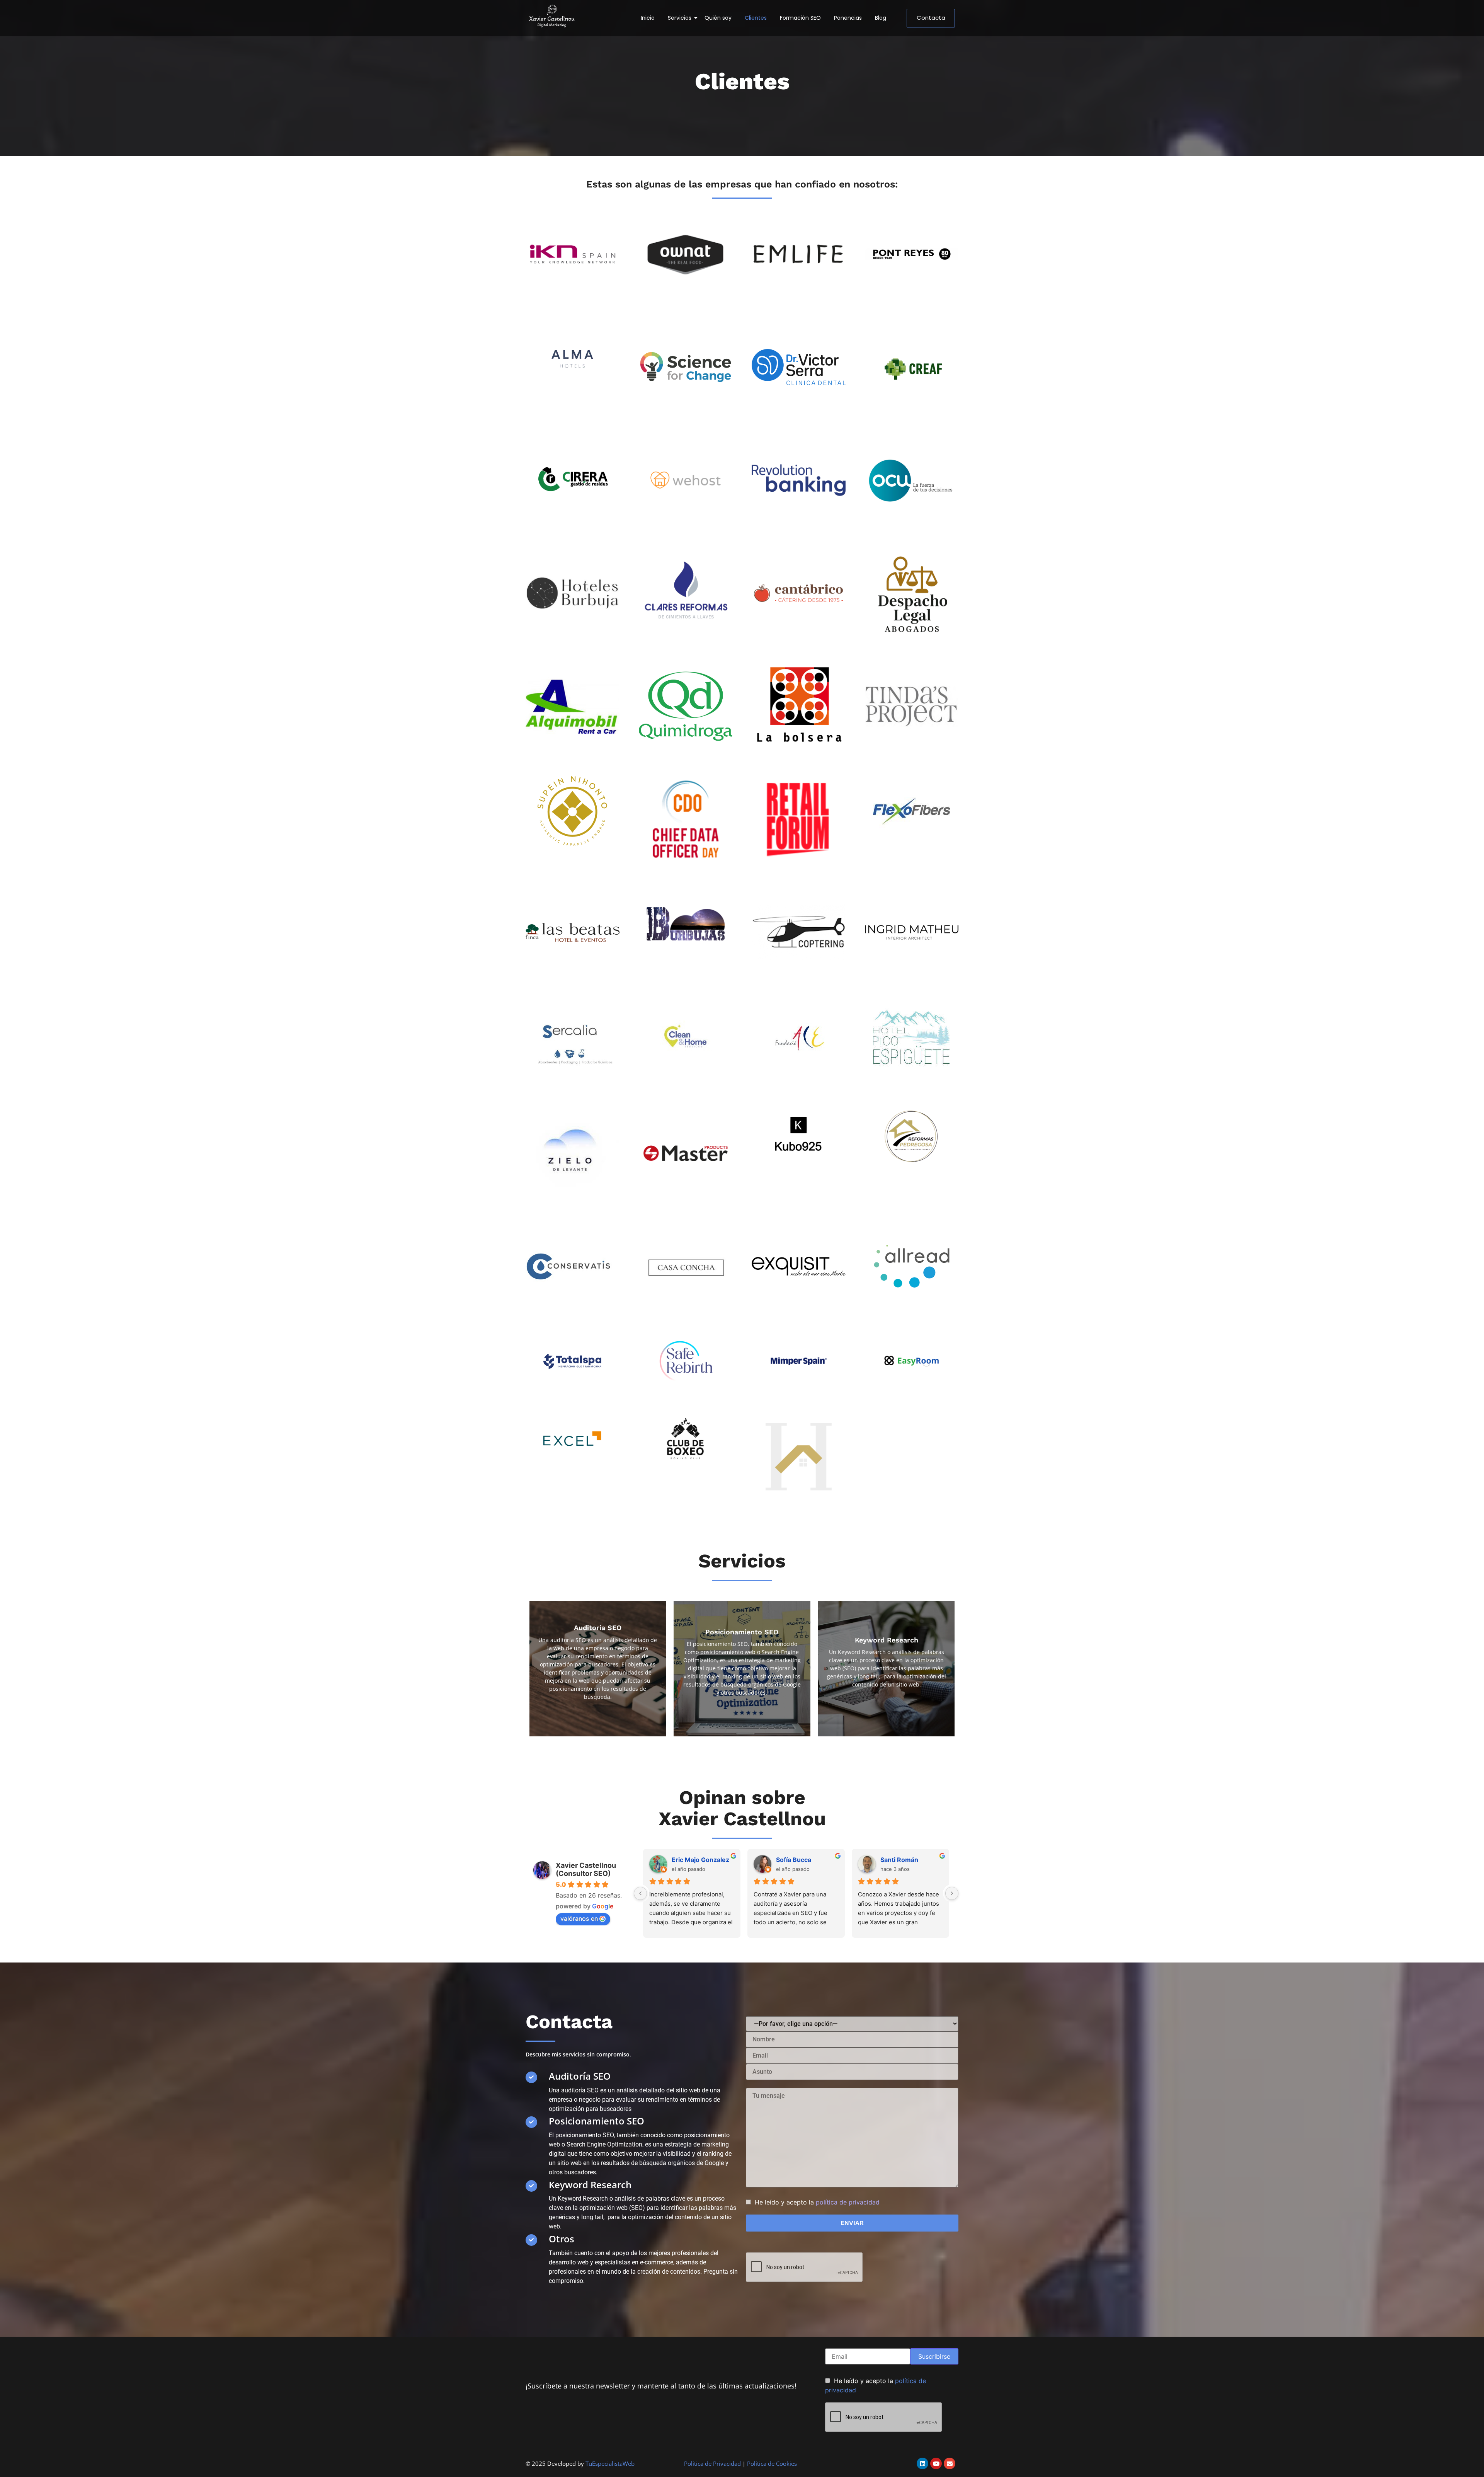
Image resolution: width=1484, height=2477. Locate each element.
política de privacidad (848, 2202)
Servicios (680, 18)
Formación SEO (800, 18)
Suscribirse (934, 2356)
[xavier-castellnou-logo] (552, 17)
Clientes (756, 18)
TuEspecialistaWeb (610, 2463)
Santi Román (796, 1860)
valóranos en (579, 1918)
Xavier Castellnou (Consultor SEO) (586, 1869)
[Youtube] (936, 2463)
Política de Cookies (772, 2463)
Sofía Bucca (690, 1860)
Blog (881, 18)
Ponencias (848, 18)
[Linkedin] (922, 2463)
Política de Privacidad (712, 2463)
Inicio (648, 18)
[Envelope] (950, 2463)
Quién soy (718, 18)
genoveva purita (906, 1860)
